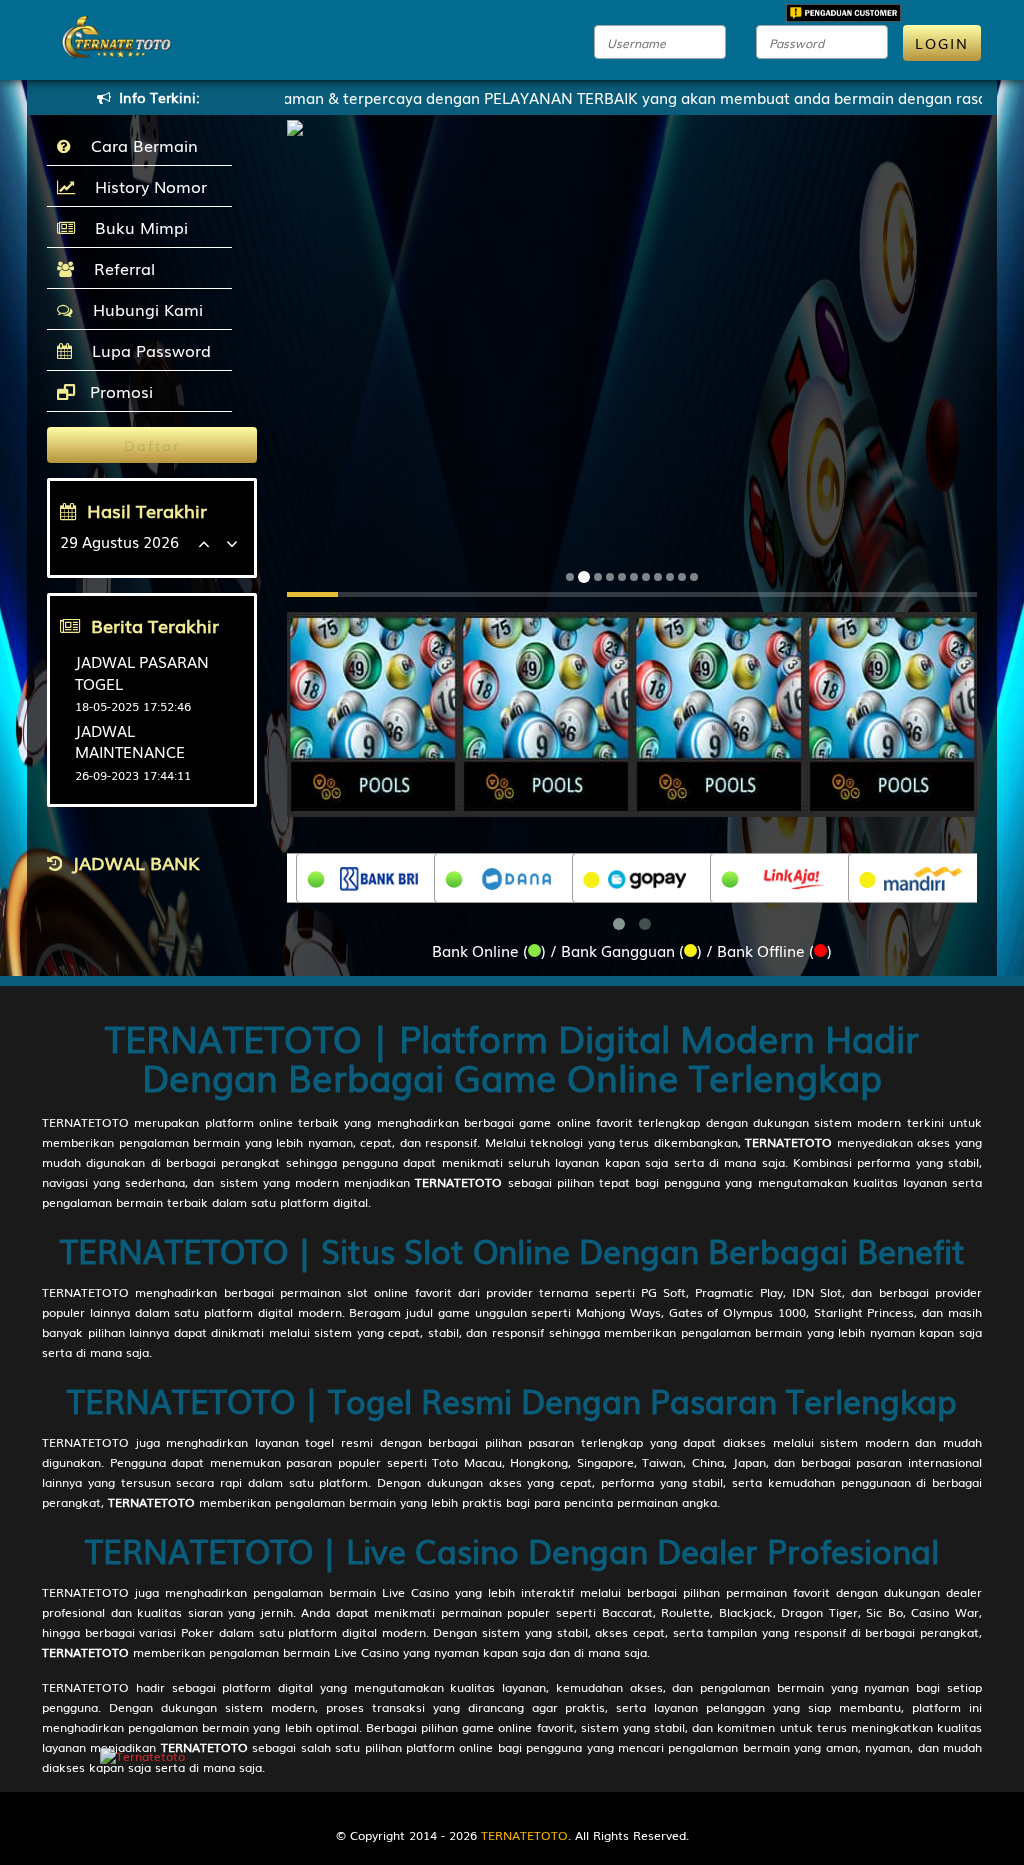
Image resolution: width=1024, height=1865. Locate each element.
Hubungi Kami (143, 309)
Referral (119, 268)
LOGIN (942, 43)
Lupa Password (146, 350)
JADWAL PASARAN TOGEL (142, 671)
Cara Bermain (139, 145)
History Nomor (146, 186)
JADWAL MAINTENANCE (130, 740)
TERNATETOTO (85, 1122)
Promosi (119, 391)
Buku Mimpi (136, 227)
